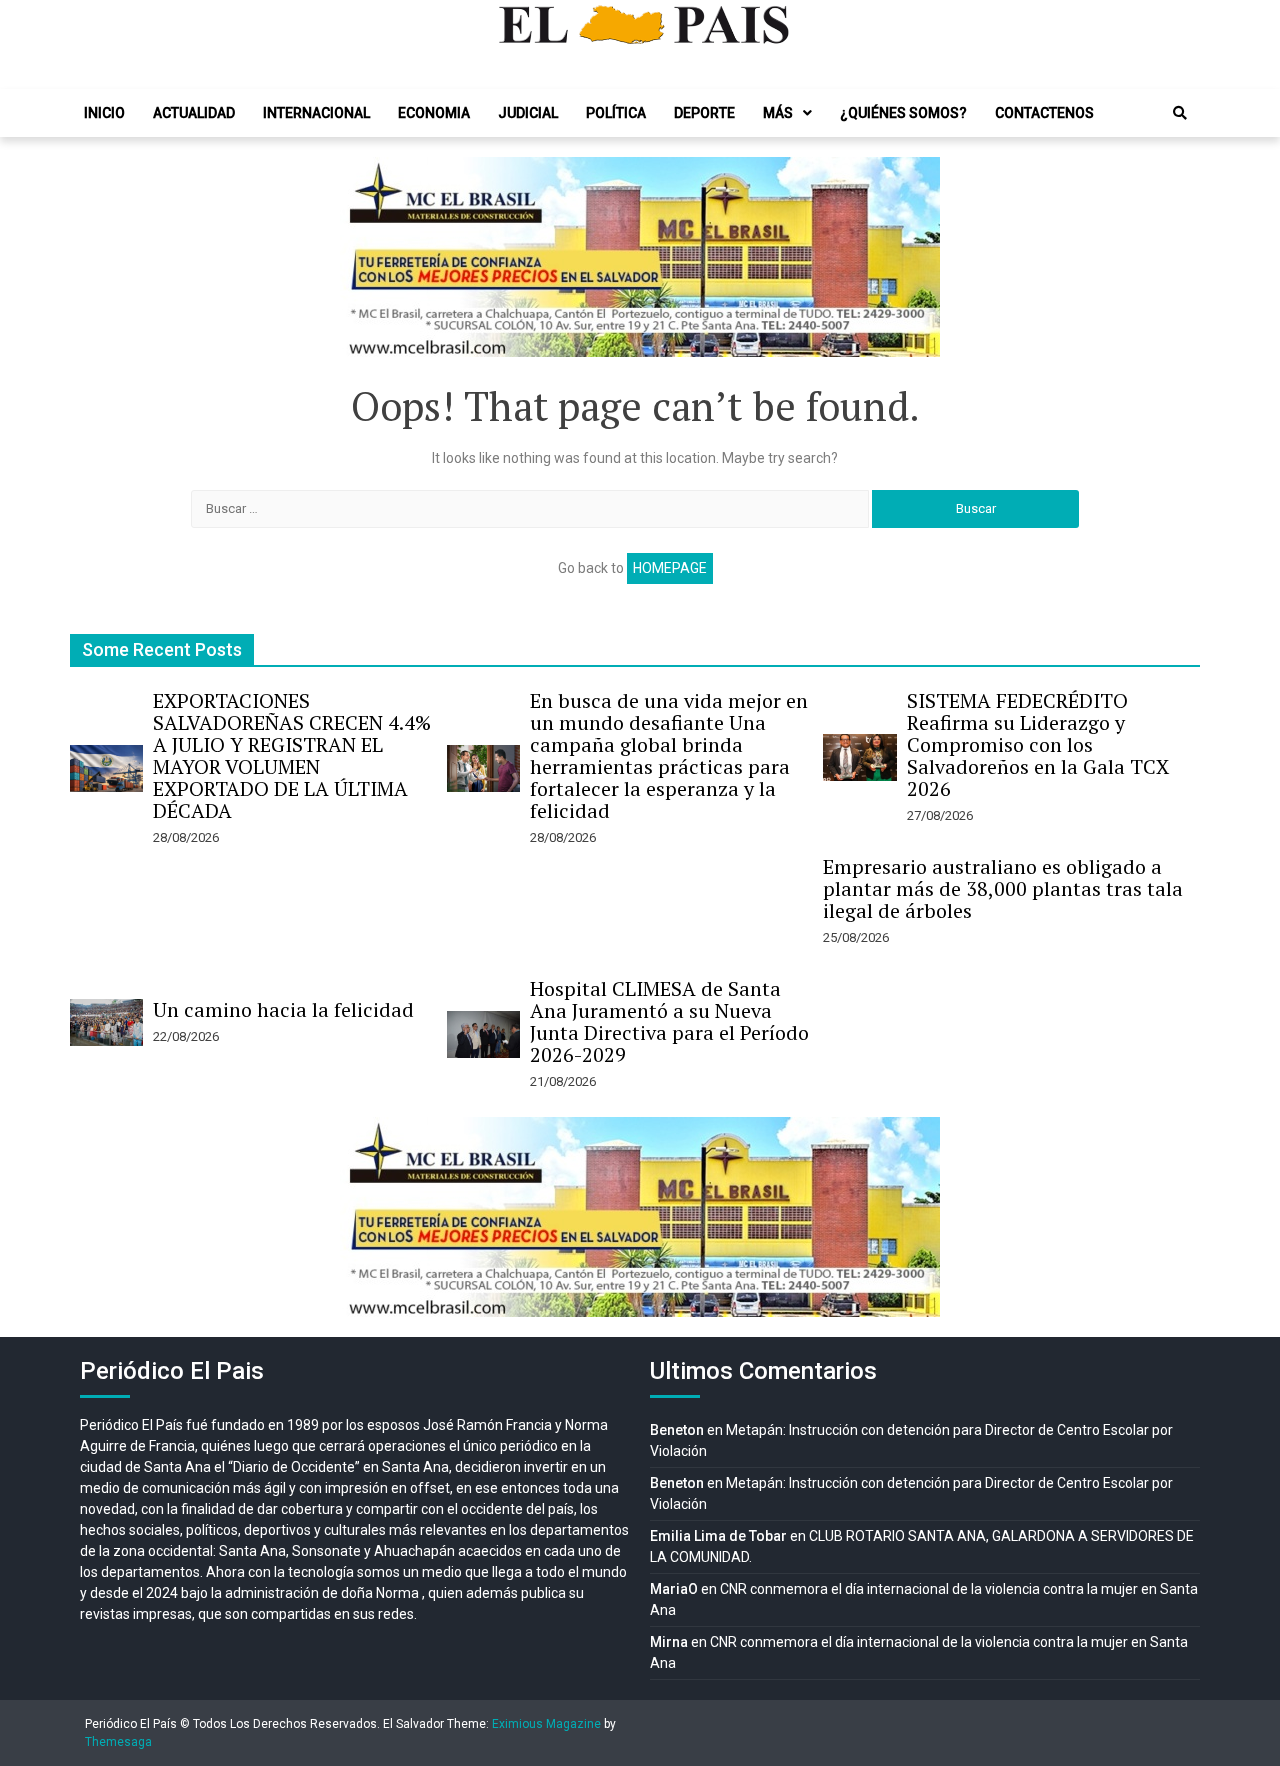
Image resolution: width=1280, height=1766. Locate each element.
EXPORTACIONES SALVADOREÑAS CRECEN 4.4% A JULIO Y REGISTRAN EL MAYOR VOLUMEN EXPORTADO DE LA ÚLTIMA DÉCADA (292, 755)
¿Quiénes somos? (903, 113)
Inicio (104, 113)
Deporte (704, 113)
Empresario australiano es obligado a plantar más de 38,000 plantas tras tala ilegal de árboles (1003, 888)
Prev (366, 257)
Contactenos (1044, 113)
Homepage (670, 568)
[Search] (1180, 113)
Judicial (528, 113)
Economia (434, 113)
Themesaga (118, 1742)
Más (778, 113)
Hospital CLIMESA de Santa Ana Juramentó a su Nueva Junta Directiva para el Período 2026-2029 (669, 1021)
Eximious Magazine (546, 1724)
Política (616, 113)
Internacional (316, 113)
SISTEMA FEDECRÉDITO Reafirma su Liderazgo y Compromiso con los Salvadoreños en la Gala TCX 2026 (1038, 744)
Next (914, 257)
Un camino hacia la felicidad (283, 1009)
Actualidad (194, 113)
